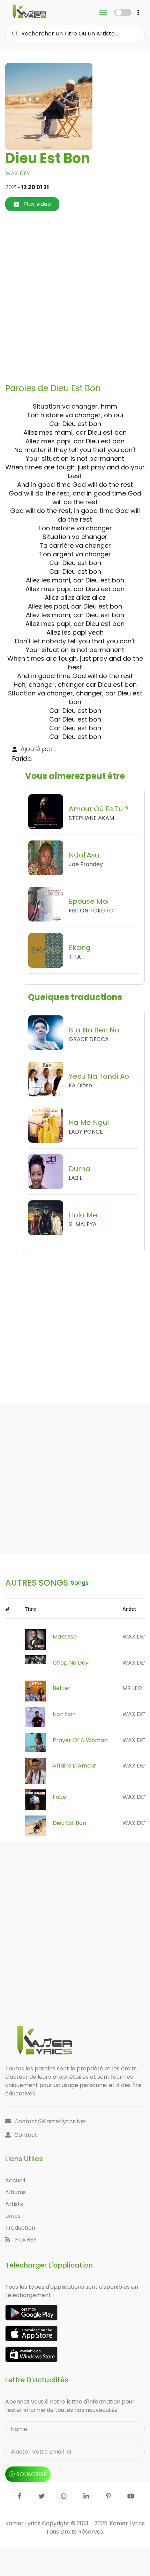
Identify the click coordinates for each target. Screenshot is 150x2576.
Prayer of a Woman (80, 1740)
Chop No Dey (71, 1663)
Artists (14, 2204)
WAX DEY (18, 173)
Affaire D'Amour (74, 1766)
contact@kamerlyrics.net (50, 2121)
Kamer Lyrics (127, 2523)
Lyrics (13, 2216)
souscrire (32, 2474)
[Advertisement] (75, 297)
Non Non (64, 1714)
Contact (26, 2135)
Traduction (20, 2228)
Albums (16, 2192)
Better (62, 1688)
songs (80, 1583)
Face (59, 1797)
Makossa (65, 1637)
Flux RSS (25, 2240)
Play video (36, 204)
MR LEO (132, 1688)
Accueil (15, 2180)
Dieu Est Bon (69, 1823)
